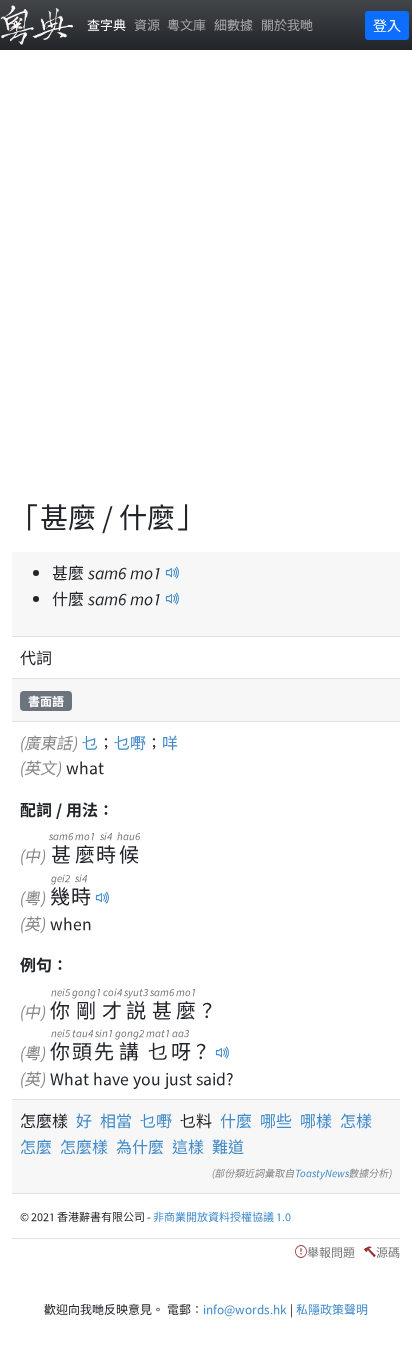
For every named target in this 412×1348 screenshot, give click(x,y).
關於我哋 (287, 24)
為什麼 (140, 1146)
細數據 (233, 24)
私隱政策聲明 (332, 1308)
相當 (120, 1120)
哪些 (276, 1120)
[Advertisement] (206, 286)
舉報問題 (331, 1251)
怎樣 (356, 1120)
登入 (387, 25)
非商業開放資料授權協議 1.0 (222, 1216)
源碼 (388, 1251)
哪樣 (316, 1120)
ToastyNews (322, 1172)
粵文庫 (186, 24)
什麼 (236, 1120)
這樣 (188, 1146)
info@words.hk (245, 1308)
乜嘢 (130, 742)
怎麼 (36, 1146)
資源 (147, 24)
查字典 (106, 24)
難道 (228, 1146)
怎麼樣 (84, 1146)
